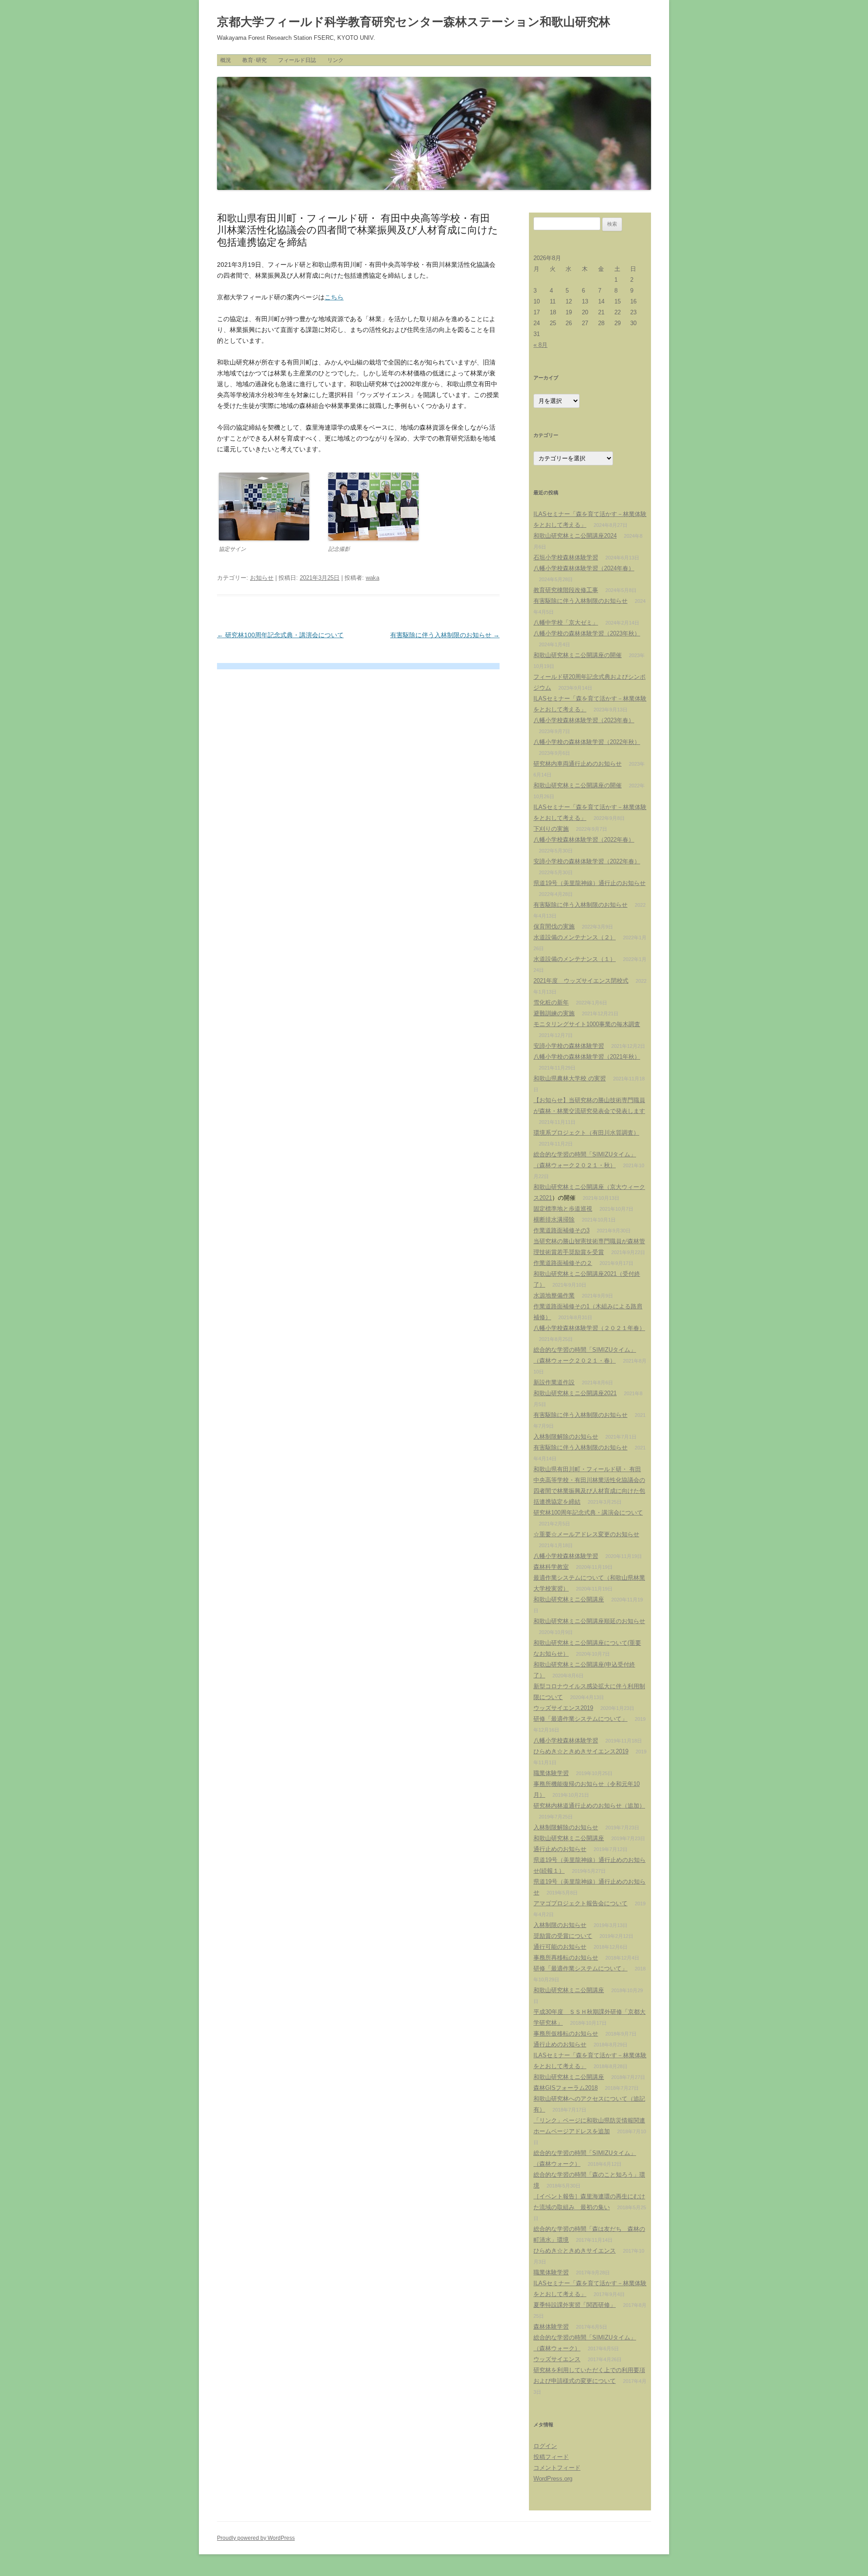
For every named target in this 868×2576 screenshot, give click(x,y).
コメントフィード (557, 2468)
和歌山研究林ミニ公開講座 (569, 1599)
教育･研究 (255, 60)
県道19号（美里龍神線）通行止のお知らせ (590, 883)
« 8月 (540, 345)
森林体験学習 (551, 2327)
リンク (335, 60)
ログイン (545, 2446)
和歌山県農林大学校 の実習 (570, 1078)
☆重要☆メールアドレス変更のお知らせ (586, 1534)
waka (373, 578)
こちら (334, 297)
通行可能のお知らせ (560, 1947)
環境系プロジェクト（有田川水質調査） (586, 1133)
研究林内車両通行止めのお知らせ (578, 764)
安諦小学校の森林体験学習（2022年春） (587, 861)
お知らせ (262, 578)
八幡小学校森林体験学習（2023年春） (584, 720)
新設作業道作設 (554, 1382)
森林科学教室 (551, 1567)
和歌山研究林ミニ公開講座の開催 (578, 655)
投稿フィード (551, 2457)
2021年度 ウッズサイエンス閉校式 (581, 981)
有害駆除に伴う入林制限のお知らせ (445, 635)
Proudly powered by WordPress (256, 2538)
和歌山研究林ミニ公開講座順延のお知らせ (589, 1621)
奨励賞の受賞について (563, 1936)
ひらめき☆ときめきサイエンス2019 (581, 1751)
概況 (226, 60)
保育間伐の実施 (554, 926)
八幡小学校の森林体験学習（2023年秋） (587, 633)
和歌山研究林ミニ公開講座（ (572, 1187)
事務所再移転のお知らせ (566, 1958)
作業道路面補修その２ (563, 1263)
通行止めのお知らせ (560, 1849)
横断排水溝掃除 (554, 1219)
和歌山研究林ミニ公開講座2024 (575, 536)
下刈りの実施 (551, 829)
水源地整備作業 (554, 1295)
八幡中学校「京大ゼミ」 (566, 623)
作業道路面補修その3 (561, 1230)
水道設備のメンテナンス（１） (575, 959)
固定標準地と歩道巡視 (563, 1209)
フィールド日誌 (297, 60)
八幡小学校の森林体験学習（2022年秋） (587, 742)
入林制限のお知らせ (560, 1925)
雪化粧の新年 (551, 1002)
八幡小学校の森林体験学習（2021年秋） (587, 1057)
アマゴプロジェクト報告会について (580, 1903)
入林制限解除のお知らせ (566, 1437)
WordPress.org (553, 2479)
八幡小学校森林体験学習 (566, 1556)
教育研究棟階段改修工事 (566, 590)
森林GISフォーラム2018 (566, 2088)
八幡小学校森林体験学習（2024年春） (584, 568)
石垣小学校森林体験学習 (566, 557)
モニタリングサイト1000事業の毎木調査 (587, 1024)
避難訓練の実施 (554, 1013)
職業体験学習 (551, 1773)
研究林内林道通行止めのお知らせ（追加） (589, 1806)
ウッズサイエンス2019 (563, 1708)
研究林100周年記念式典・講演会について (280, 635)
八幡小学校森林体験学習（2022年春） (584, 840)
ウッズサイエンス (557, 2359)
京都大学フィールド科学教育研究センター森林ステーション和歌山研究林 (414, 22)
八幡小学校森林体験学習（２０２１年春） (589, 1328)
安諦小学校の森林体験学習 (569, 1046)
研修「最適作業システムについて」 (580, 1719)
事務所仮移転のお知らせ (566, 2034)
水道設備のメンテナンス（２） (575, 937)
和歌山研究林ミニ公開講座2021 (575, 1393)
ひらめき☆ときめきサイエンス (575, 2251)
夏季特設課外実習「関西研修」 (575, 2305)
